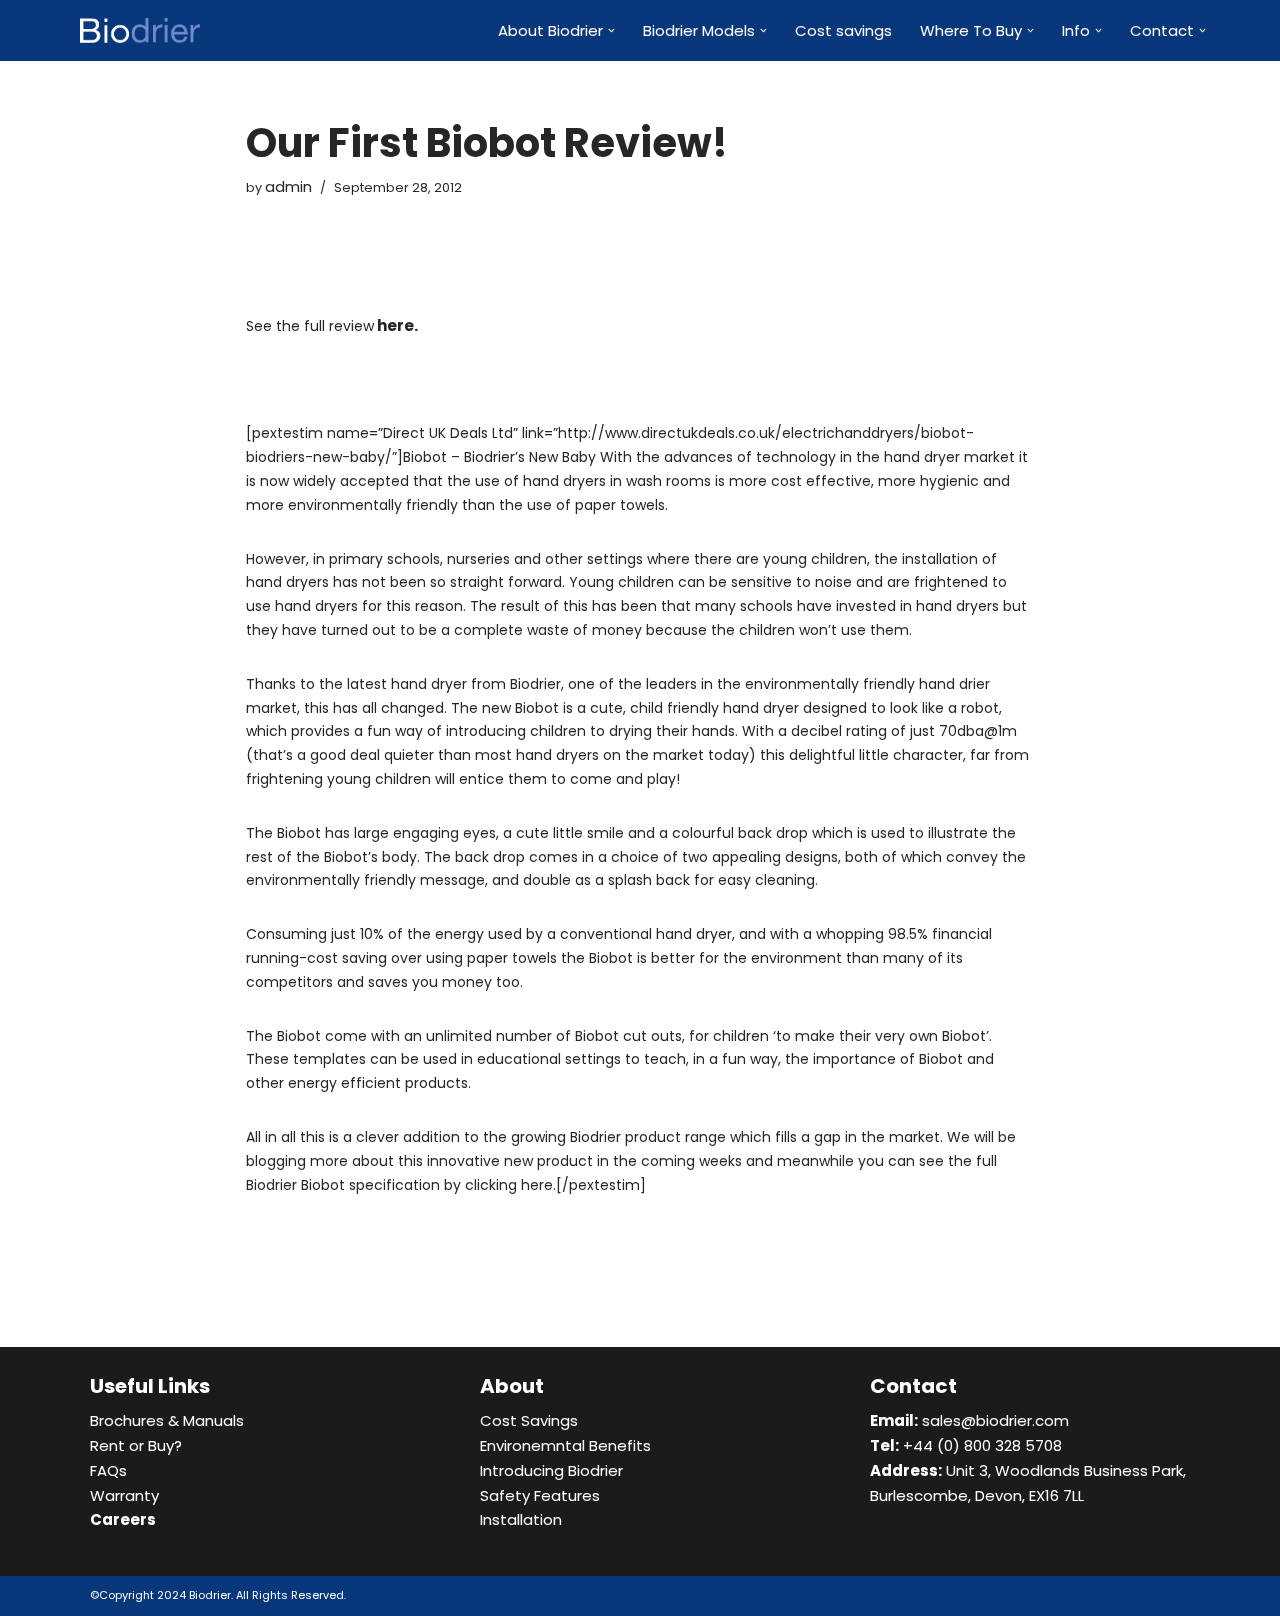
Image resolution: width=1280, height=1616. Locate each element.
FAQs (108, 1470)
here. (397, 325)
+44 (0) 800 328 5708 (966, 1445)
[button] (611, 30)
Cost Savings (529, 1420)
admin (288, 186)
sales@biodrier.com (969, 1420)
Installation (521, 1519)
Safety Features (540, 1495)
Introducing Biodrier (551, 1470)
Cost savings (843, 30)
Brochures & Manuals (167, 1420)
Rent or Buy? (136, 1445)
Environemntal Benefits (565, 1445)
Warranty (124, 1495)
